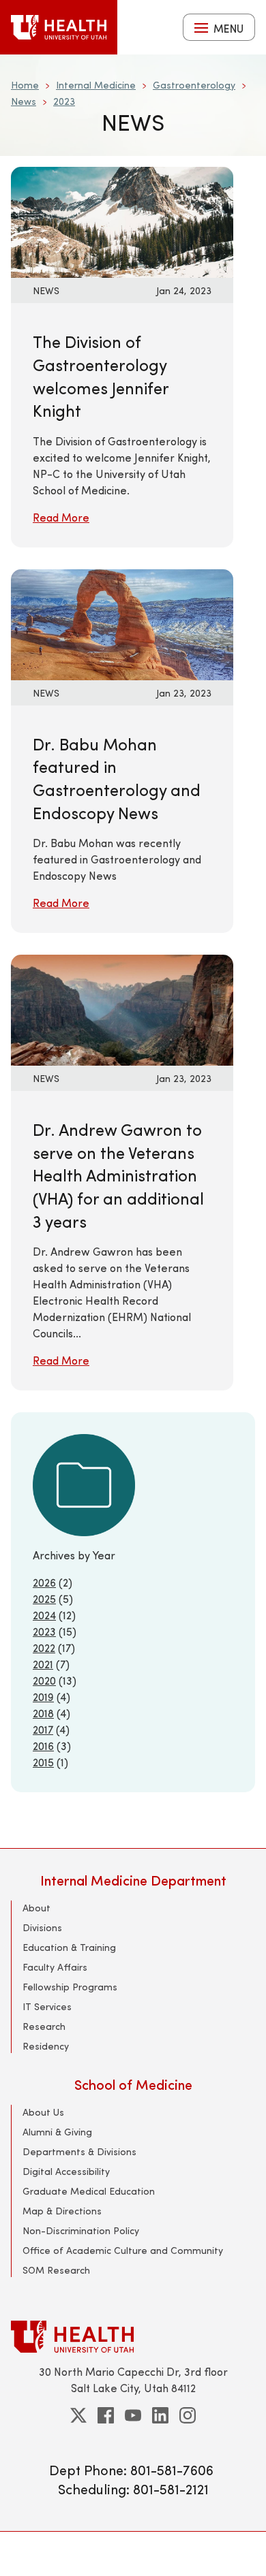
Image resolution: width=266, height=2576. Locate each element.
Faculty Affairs (55, 1967)
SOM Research (56, 2270)
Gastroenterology (194, 85)
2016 (43, 1746)
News (24, 101)
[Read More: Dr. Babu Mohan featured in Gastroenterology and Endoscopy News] (122, 623)
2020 (44, 1680)
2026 (44, 1582)
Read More (61, 517)
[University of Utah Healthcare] (133, 2337)
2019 (43, 1697)
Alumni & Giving (57, 2132)
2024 (44, 1615)
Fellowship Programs (70, 1987)
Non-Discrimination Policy (81, 2230)
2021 (43, 1664)
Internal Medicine (96, 85)
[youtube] (133, 2415)
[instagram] (188, 2415)
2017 (43, 1729)
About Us (43, 2112)
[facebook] (106, 2415)
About (36, 1908)
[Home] (59, 27)
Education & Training (69, 1947)
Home (25, 85)
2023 (64, 101)
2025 (44, 1599)
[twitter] (78, 2415)
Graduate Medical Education (89, 2191)
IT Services (47, 2006)
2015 (43, 1762)
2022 (44, 1648)
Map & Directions (62, 2211)
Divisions (42, 1927)
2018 (43, 1713)
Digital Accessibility (66, 2171)
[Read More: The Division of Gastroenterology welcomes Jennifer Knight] (122, 221)
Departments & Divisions (79, 2151)
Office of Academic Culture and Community (123, 2250)
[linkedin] (160, 2415)
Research (44, 2026)
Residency (46, 2046)
